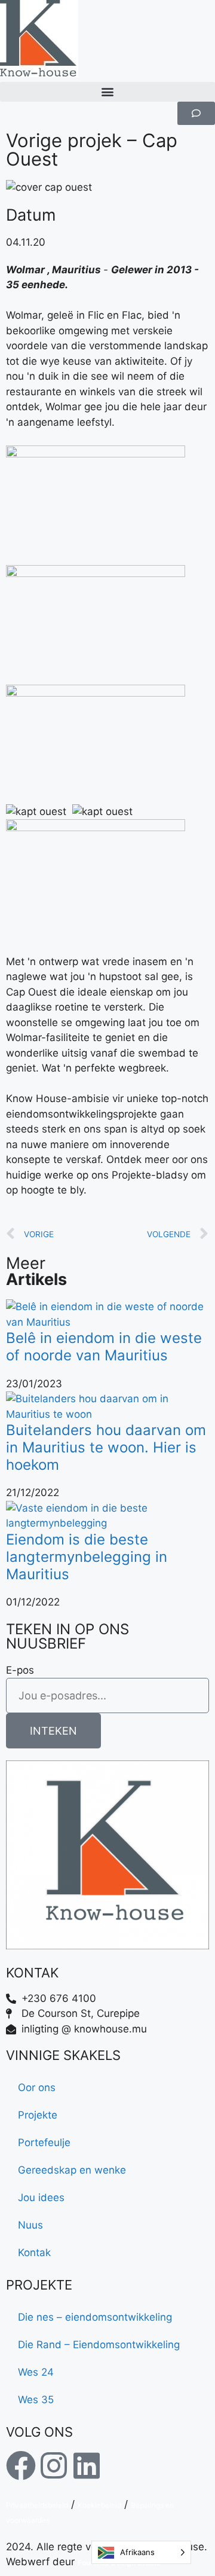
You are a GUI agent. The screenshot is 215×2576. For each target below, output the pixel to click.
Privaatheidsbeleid (37, 2505)
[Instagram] (54, 2465)
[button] (107, 92)
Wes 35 (36, 2400)
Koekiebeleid (99, 2505)
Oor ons (37, 2087)
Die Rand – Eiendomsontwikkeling (99, 2345)
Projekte (38, 2115)
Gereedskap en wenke (72, 2170)
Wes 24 (36, 2372)
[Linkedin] (87, 2465)
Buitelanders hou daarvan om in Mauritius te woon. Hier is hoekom (106, 1447)
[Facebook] (21, 2465)
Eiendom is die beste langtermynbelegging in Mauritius (87, 1557)
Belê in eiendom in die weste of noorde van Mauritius (104, 1347)
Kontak (34, 2253)
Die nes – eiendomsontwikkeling (95, 2317)
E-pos (20, 1670)
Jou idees (41, 2197)
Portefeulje (44, 2142)
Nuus (30, 2225)
